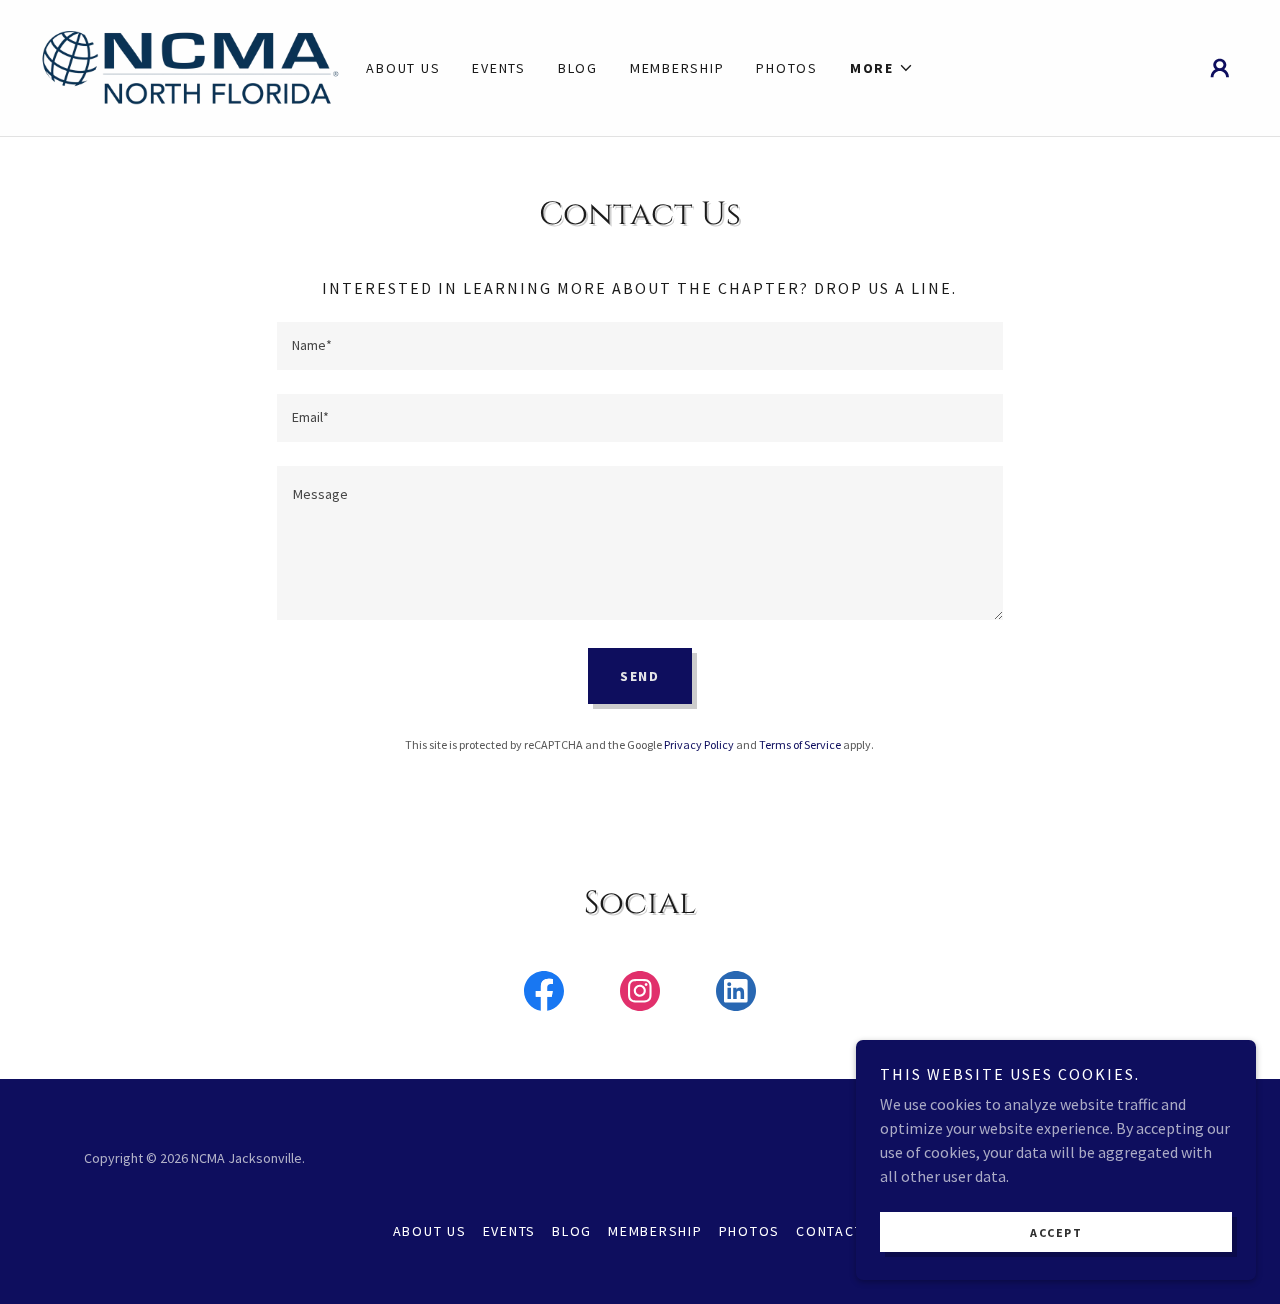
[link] (190, 66)
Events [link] (499, 68)
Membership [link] (677, 68)
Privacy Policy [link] (699, 744)
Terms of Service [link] (800, 744)
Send (640, 676)
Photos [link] (787, 68)
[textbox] (639, 346)
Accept (1056, 1232)
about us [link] (403, 68)
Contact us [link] (842, 1231)
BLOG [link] (578, 68)
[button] (882, 68)
